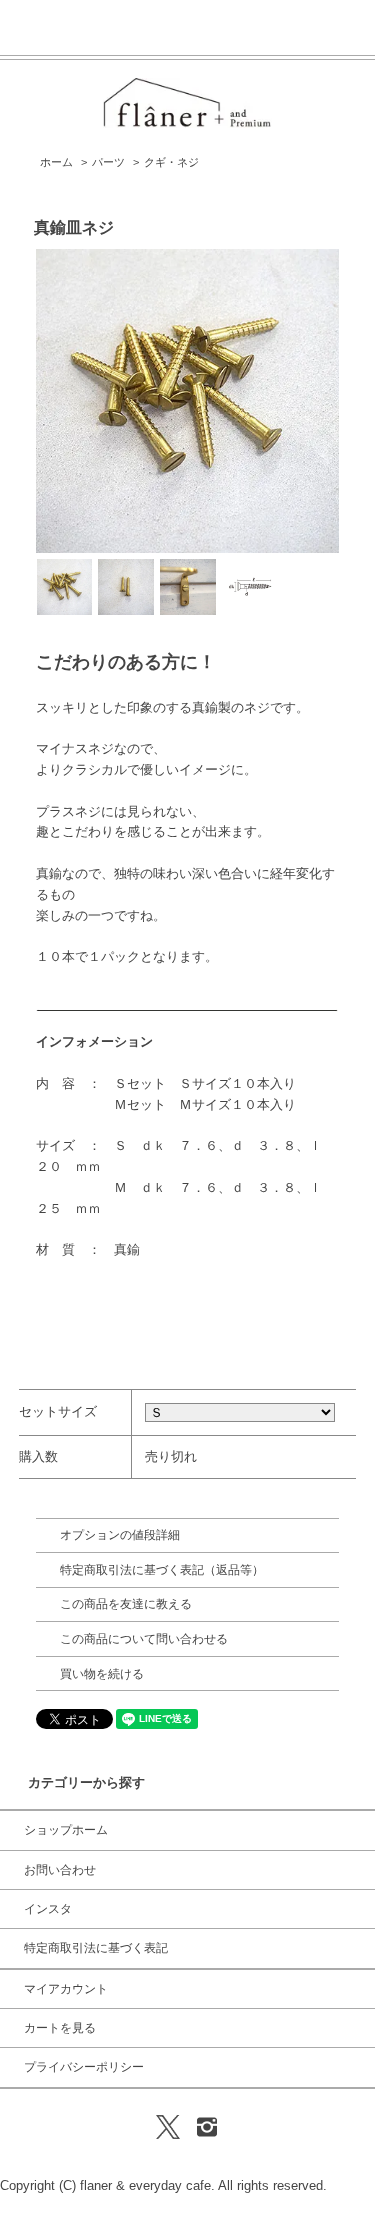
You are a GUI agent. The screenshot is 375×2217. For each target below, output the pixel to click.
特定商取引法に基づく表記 (96, 1948)
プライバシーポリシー (84, 2067)
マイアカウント (66, 1989)
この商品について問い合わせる (144, 1639)
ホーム (56, 162)
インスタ (48, 1909)
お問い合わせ (60, 1870)
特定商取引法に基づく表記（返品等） (162, 1570)
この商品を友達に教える (126, 1604)
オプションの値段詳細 (120, 1535)
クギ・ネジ (171, 162)
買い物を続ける (102, 1674)
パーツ (108, 162)
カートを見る (60, 2028)
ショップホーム (66, 1830)
